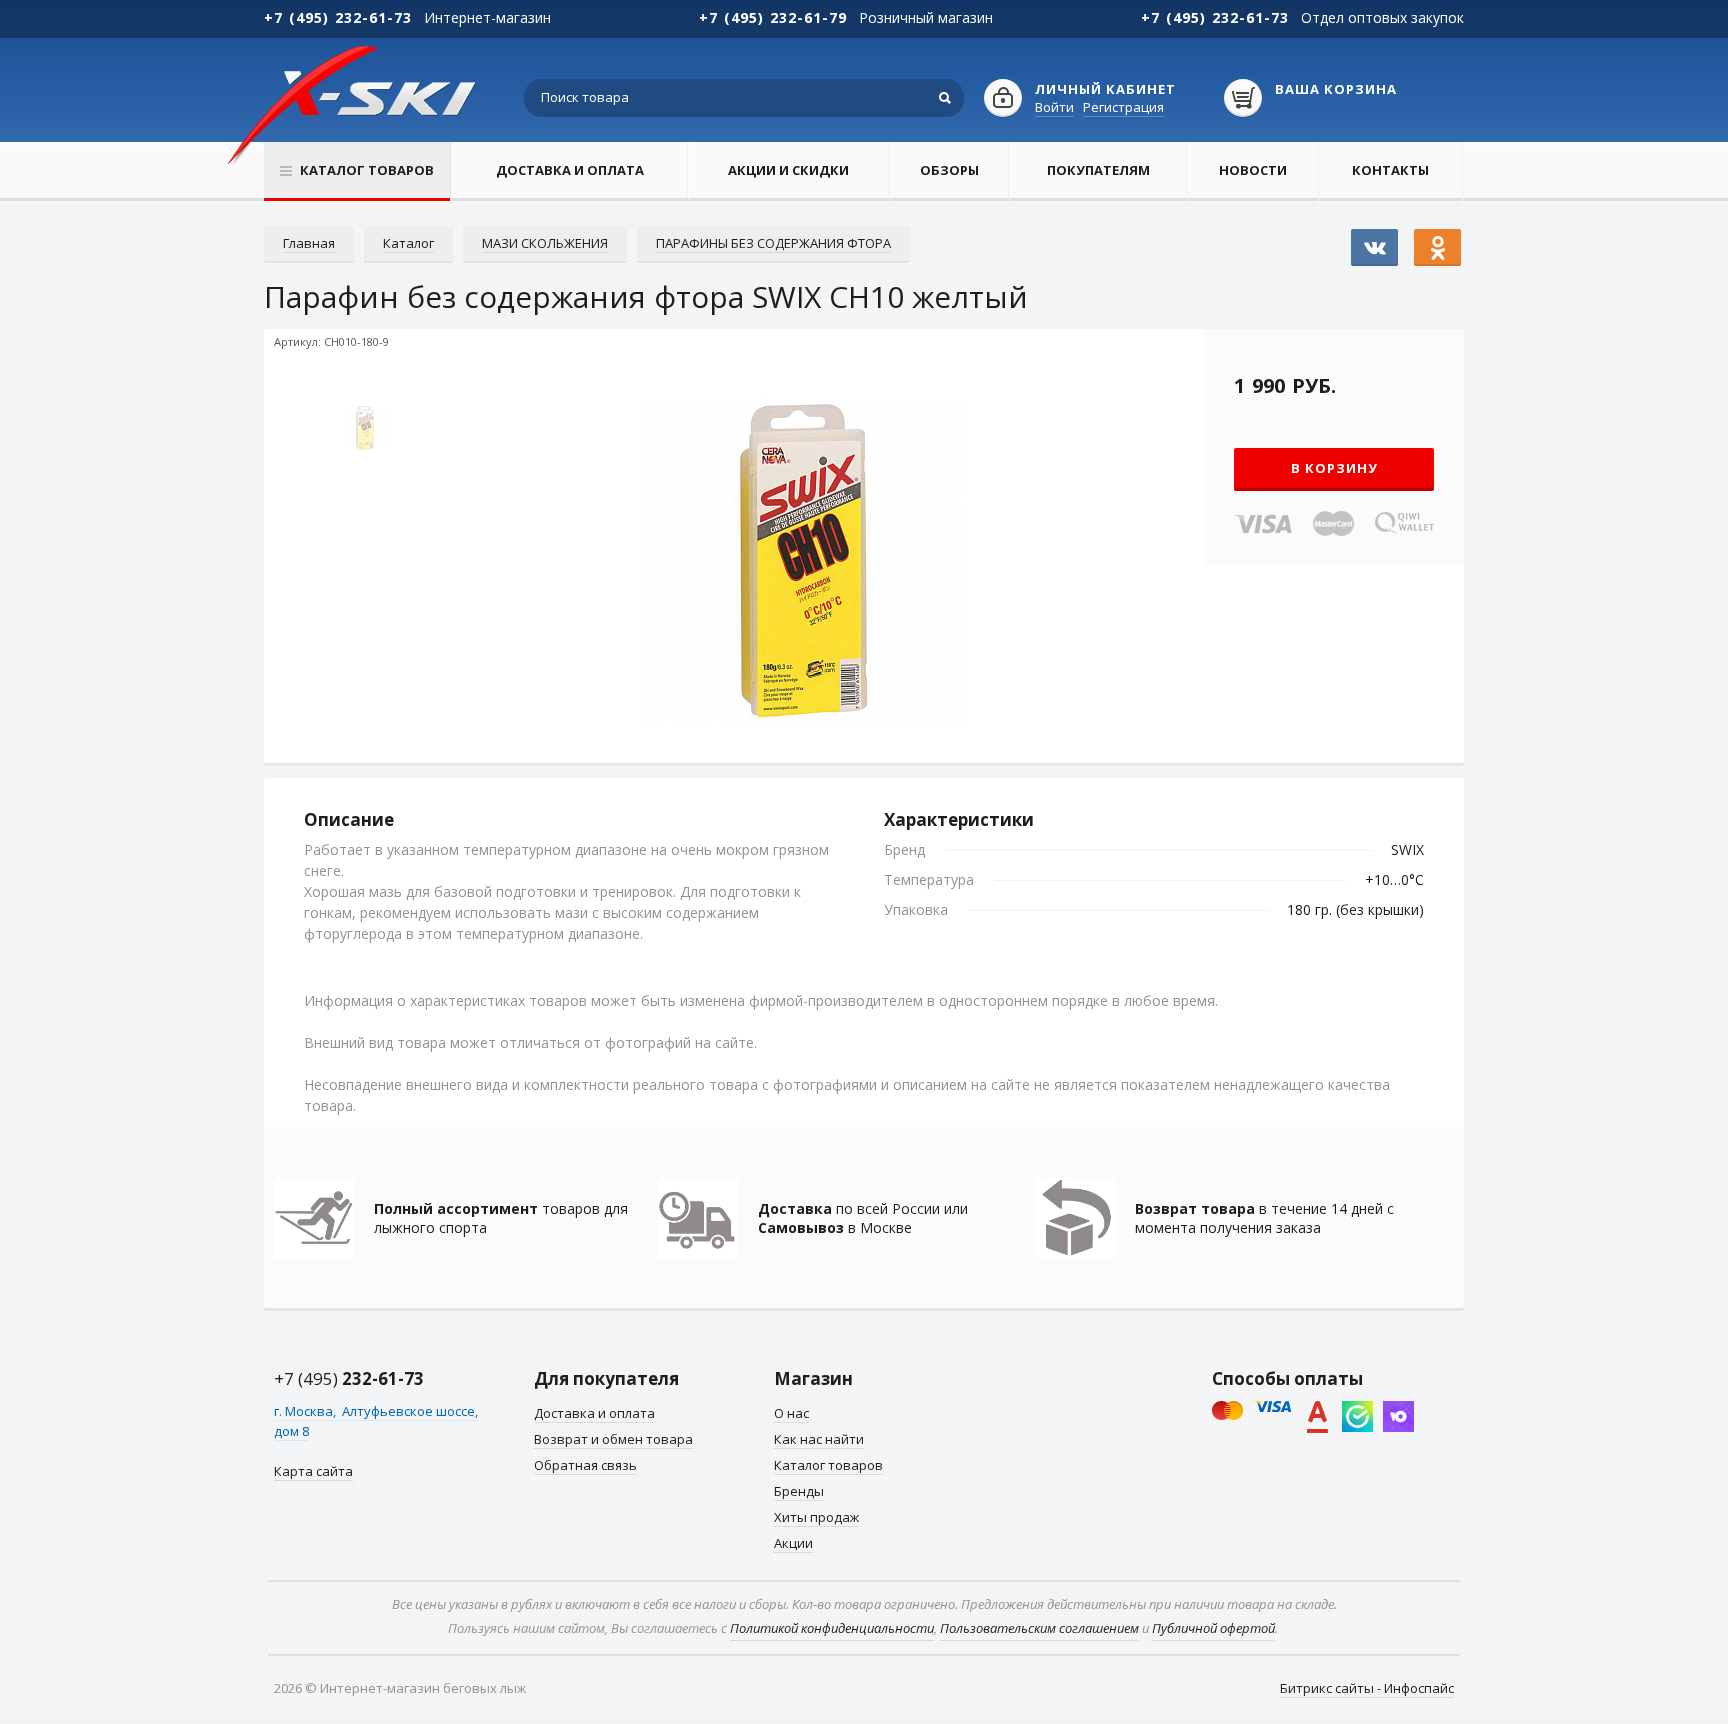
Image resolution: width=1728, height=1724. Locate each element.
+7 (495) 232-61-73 (338, 17)
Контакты (1390, 170)
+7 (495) (349, 1378)
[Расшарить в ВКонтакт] (1374, 237)
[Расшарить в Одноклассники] (1437, 237)
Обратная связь (585, 1465)
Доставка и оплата (570, 170)
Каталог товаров (828, 1465)
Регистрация (1123, 107)
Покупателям (1098, 170)
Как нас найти (819, 1439)
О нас (791, 1413)
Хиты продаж (816, 1517)
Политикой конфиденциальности (832, 1628)
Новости (1253, 170)
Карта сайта (313, 1471)
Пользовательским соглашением (1039, 1628)
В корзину (1334, 468)
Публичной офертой (1213, 1628)
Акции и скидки (788, 170)
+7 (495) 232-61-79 (773, 17)
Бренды (799, 1491)
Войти (1054, 107)
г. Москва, (306, 1411)
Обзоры (949, 170)
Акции (793, 1543)
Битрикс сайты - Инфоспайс (1367, 1688)
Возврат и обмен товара (613, 1439)
